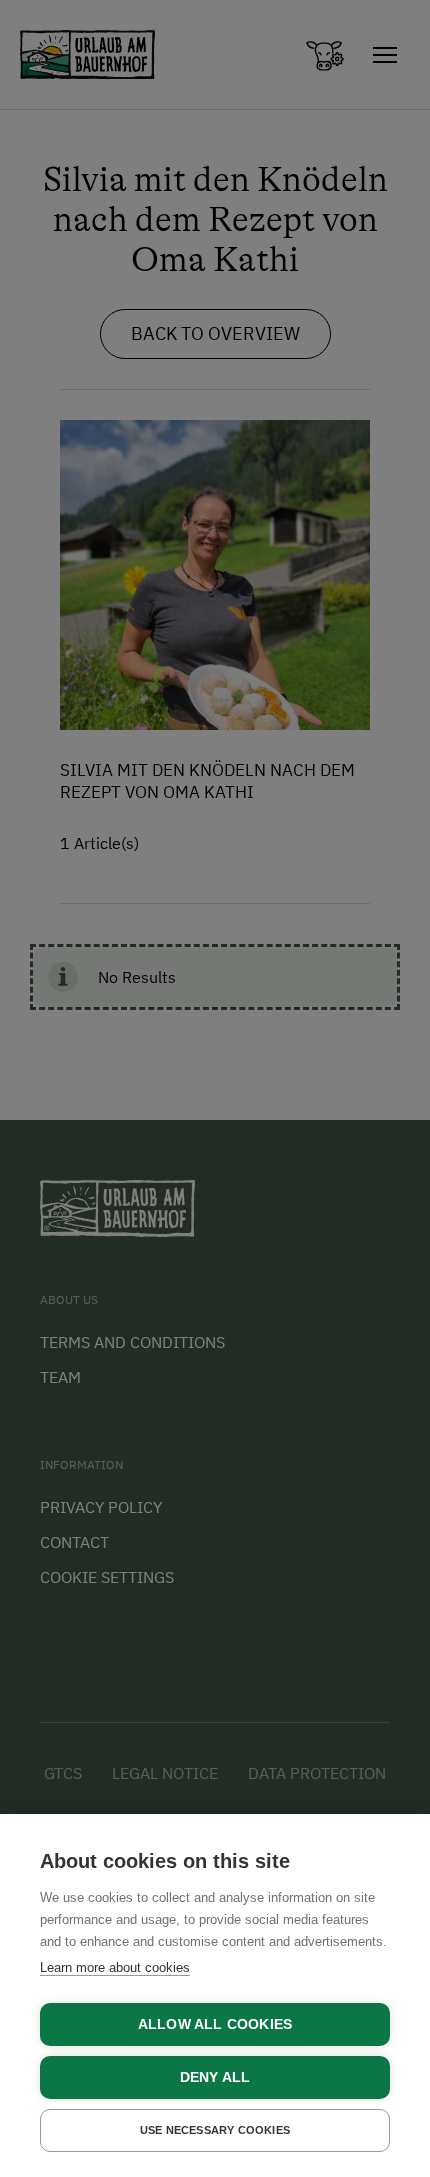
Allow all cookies (215, 2024)
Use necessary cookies (215, 2130)
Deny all (215, 2077)
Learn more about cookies (115, 1967)
